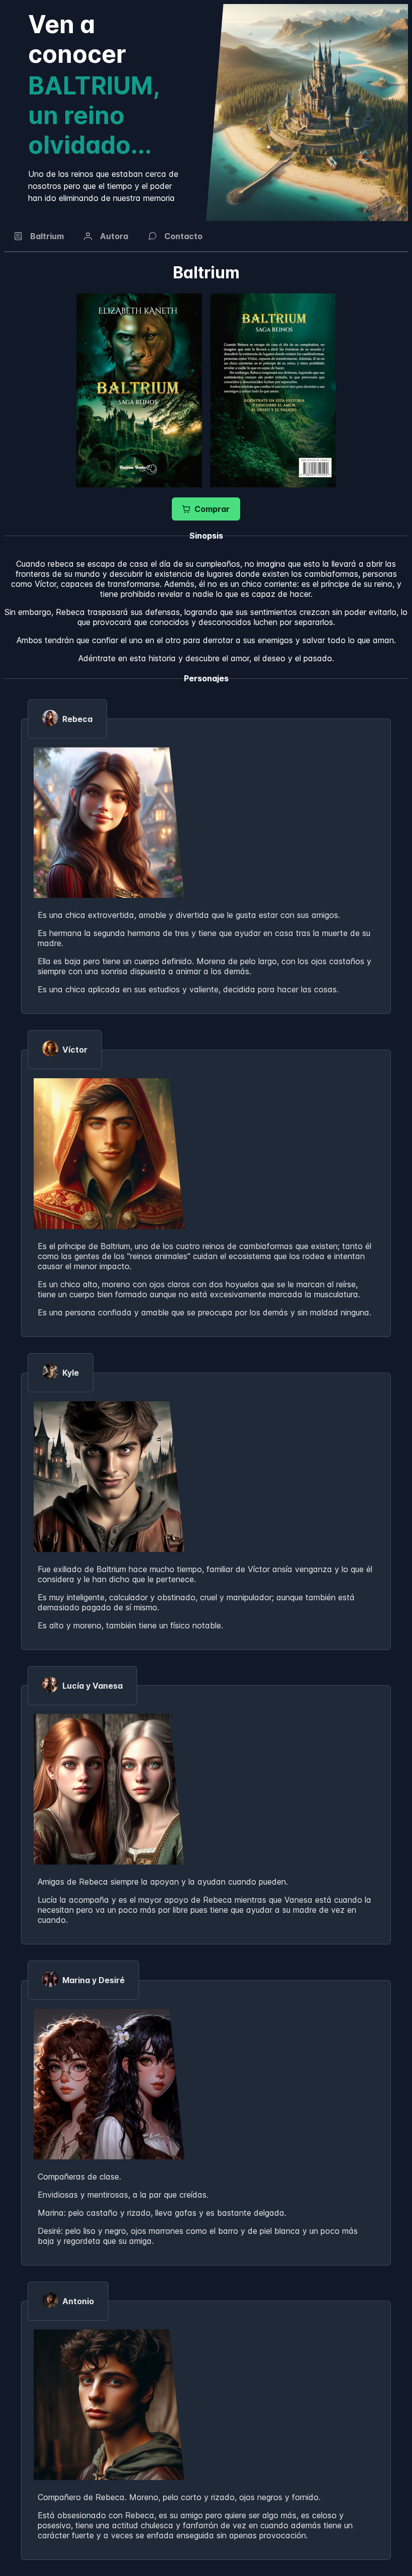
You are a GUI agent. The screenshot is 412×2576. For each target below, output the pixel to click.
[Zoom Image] (139, 390)
